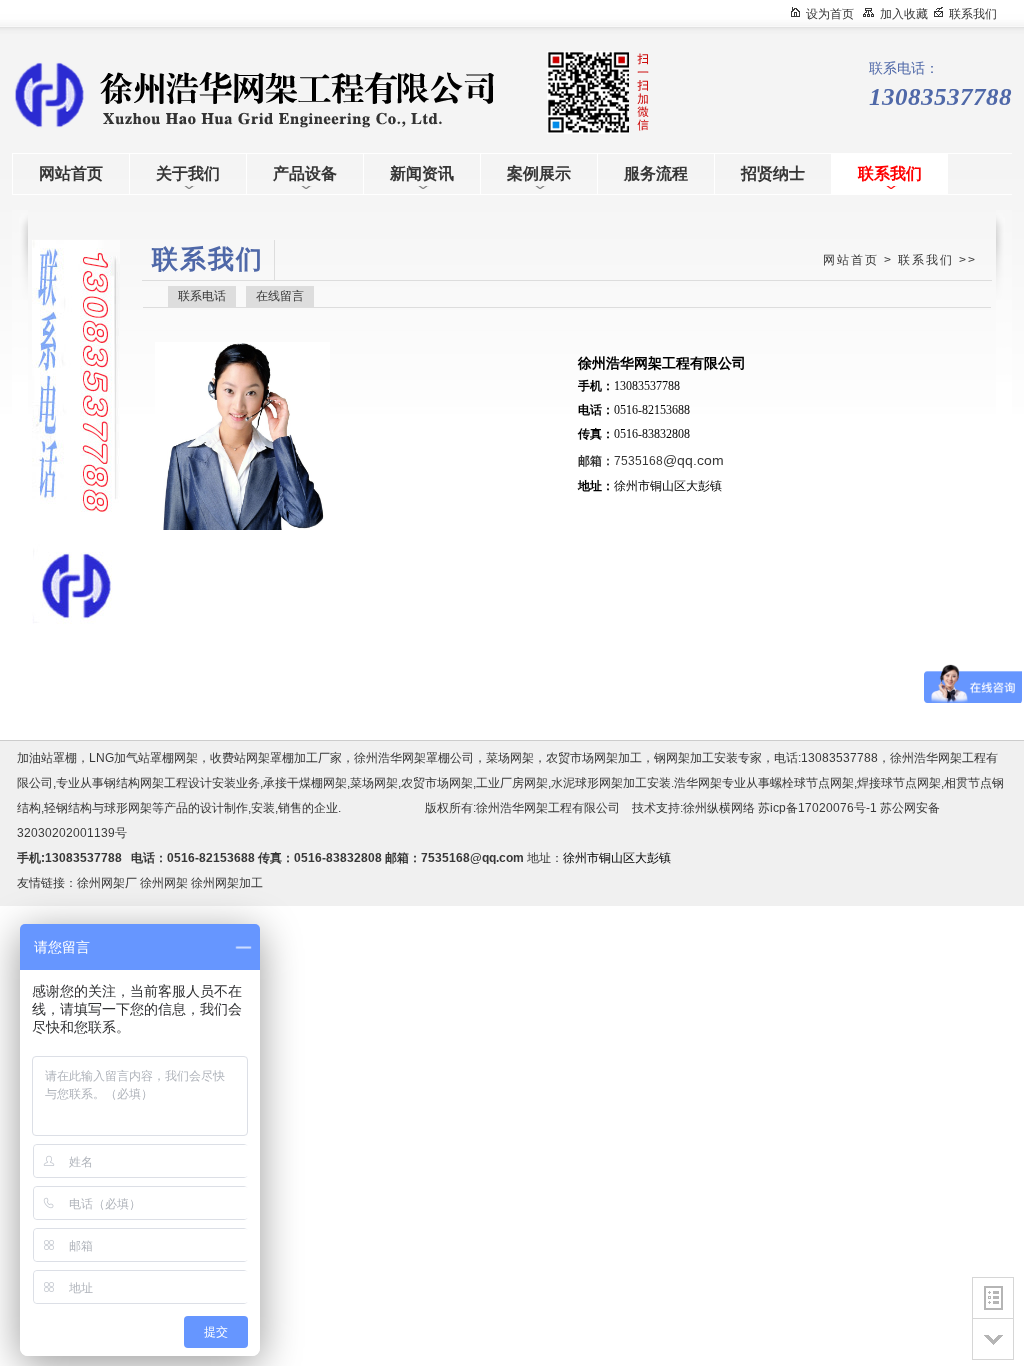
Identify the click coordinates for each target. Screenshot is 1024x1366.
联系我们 (973, 14)
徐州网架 (164, 883)
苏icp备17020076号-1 (817, 808)
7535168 (669, 461)
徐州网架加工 (227, 883)
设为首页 (830, 14)
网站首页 (851, 260)
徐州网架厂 (107, 883)
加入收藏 (904, 14)
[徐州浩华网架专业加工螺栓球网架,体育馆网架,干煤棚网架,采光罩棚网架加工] (192, 93)
